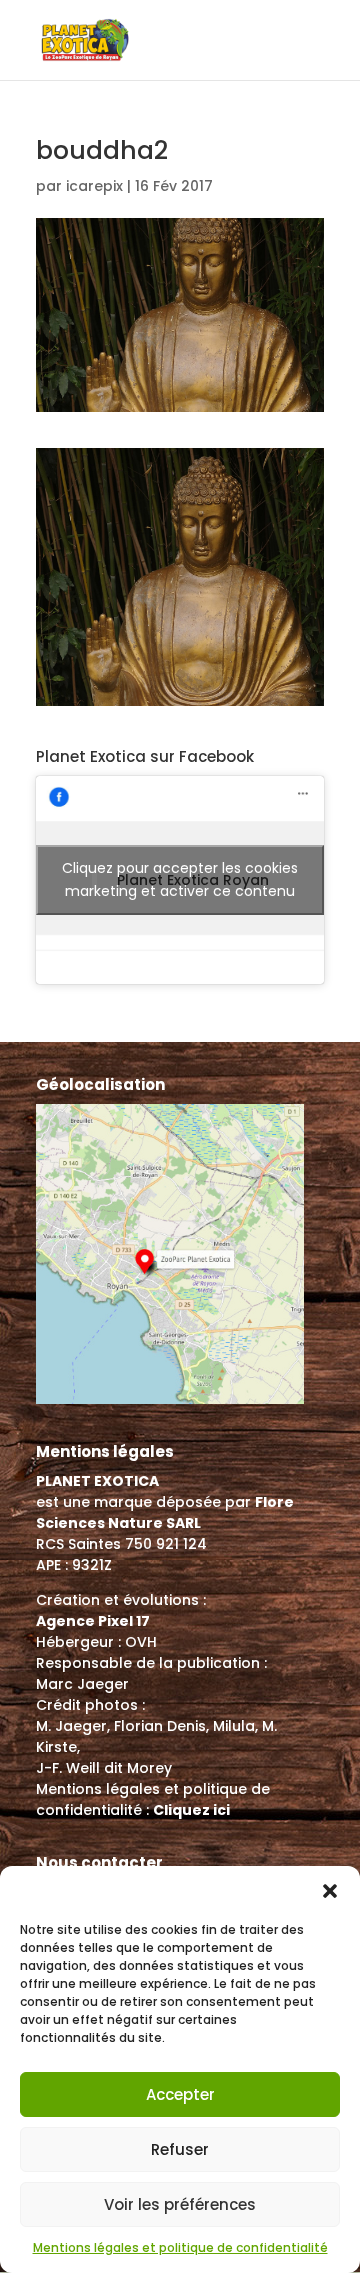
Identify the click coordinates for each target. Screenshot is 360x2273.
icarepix (94, 186)
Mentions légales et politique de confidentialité (180, 2247)
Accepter (180, 2094)
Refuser (180, 2149)
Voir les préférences (180, 2204)
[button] (330, 1891)
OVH (141, 1642)
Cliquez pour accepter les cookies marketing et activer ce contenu (180, 879)
